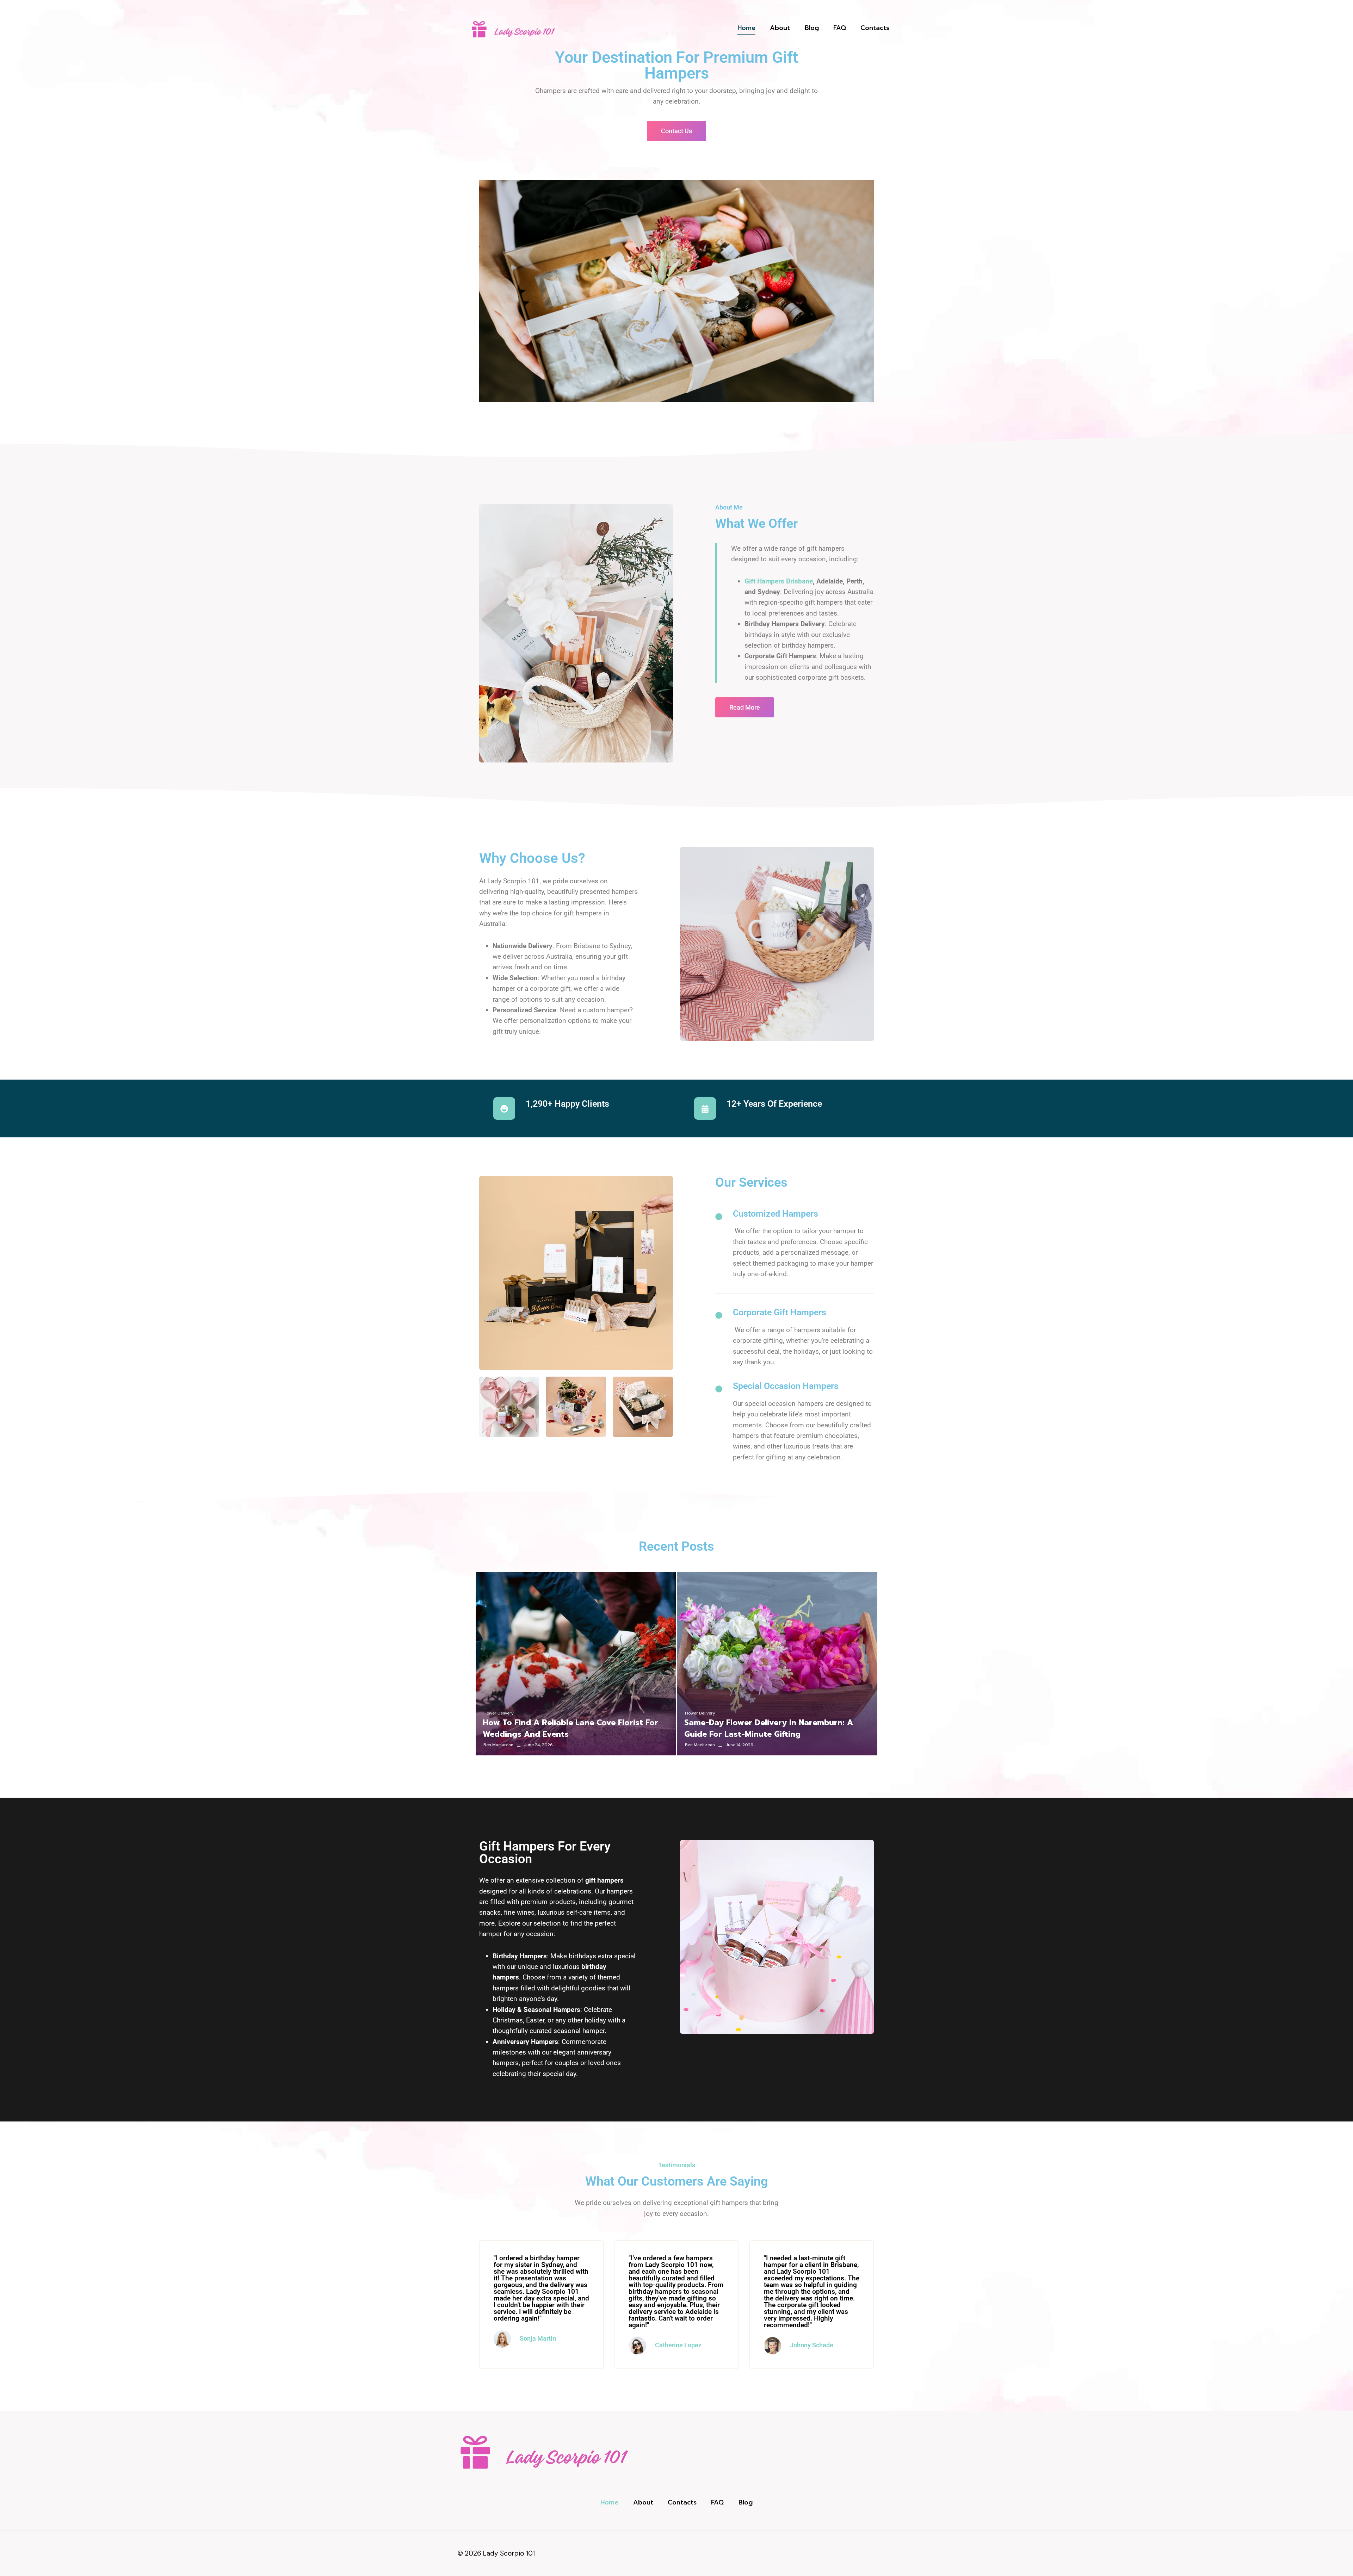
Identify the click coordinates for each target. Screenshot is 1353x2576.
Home (746, 28)
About (780, 28)
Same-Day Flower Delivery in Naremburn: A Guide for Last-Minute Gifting (769, 1728)
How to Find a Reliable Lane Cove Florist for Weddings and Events (570, 1728)
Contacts (875, 28)
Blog (812, 28)
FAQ (840, 28)
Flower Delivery (499, 1713)
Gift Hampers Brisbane (779, 581)
